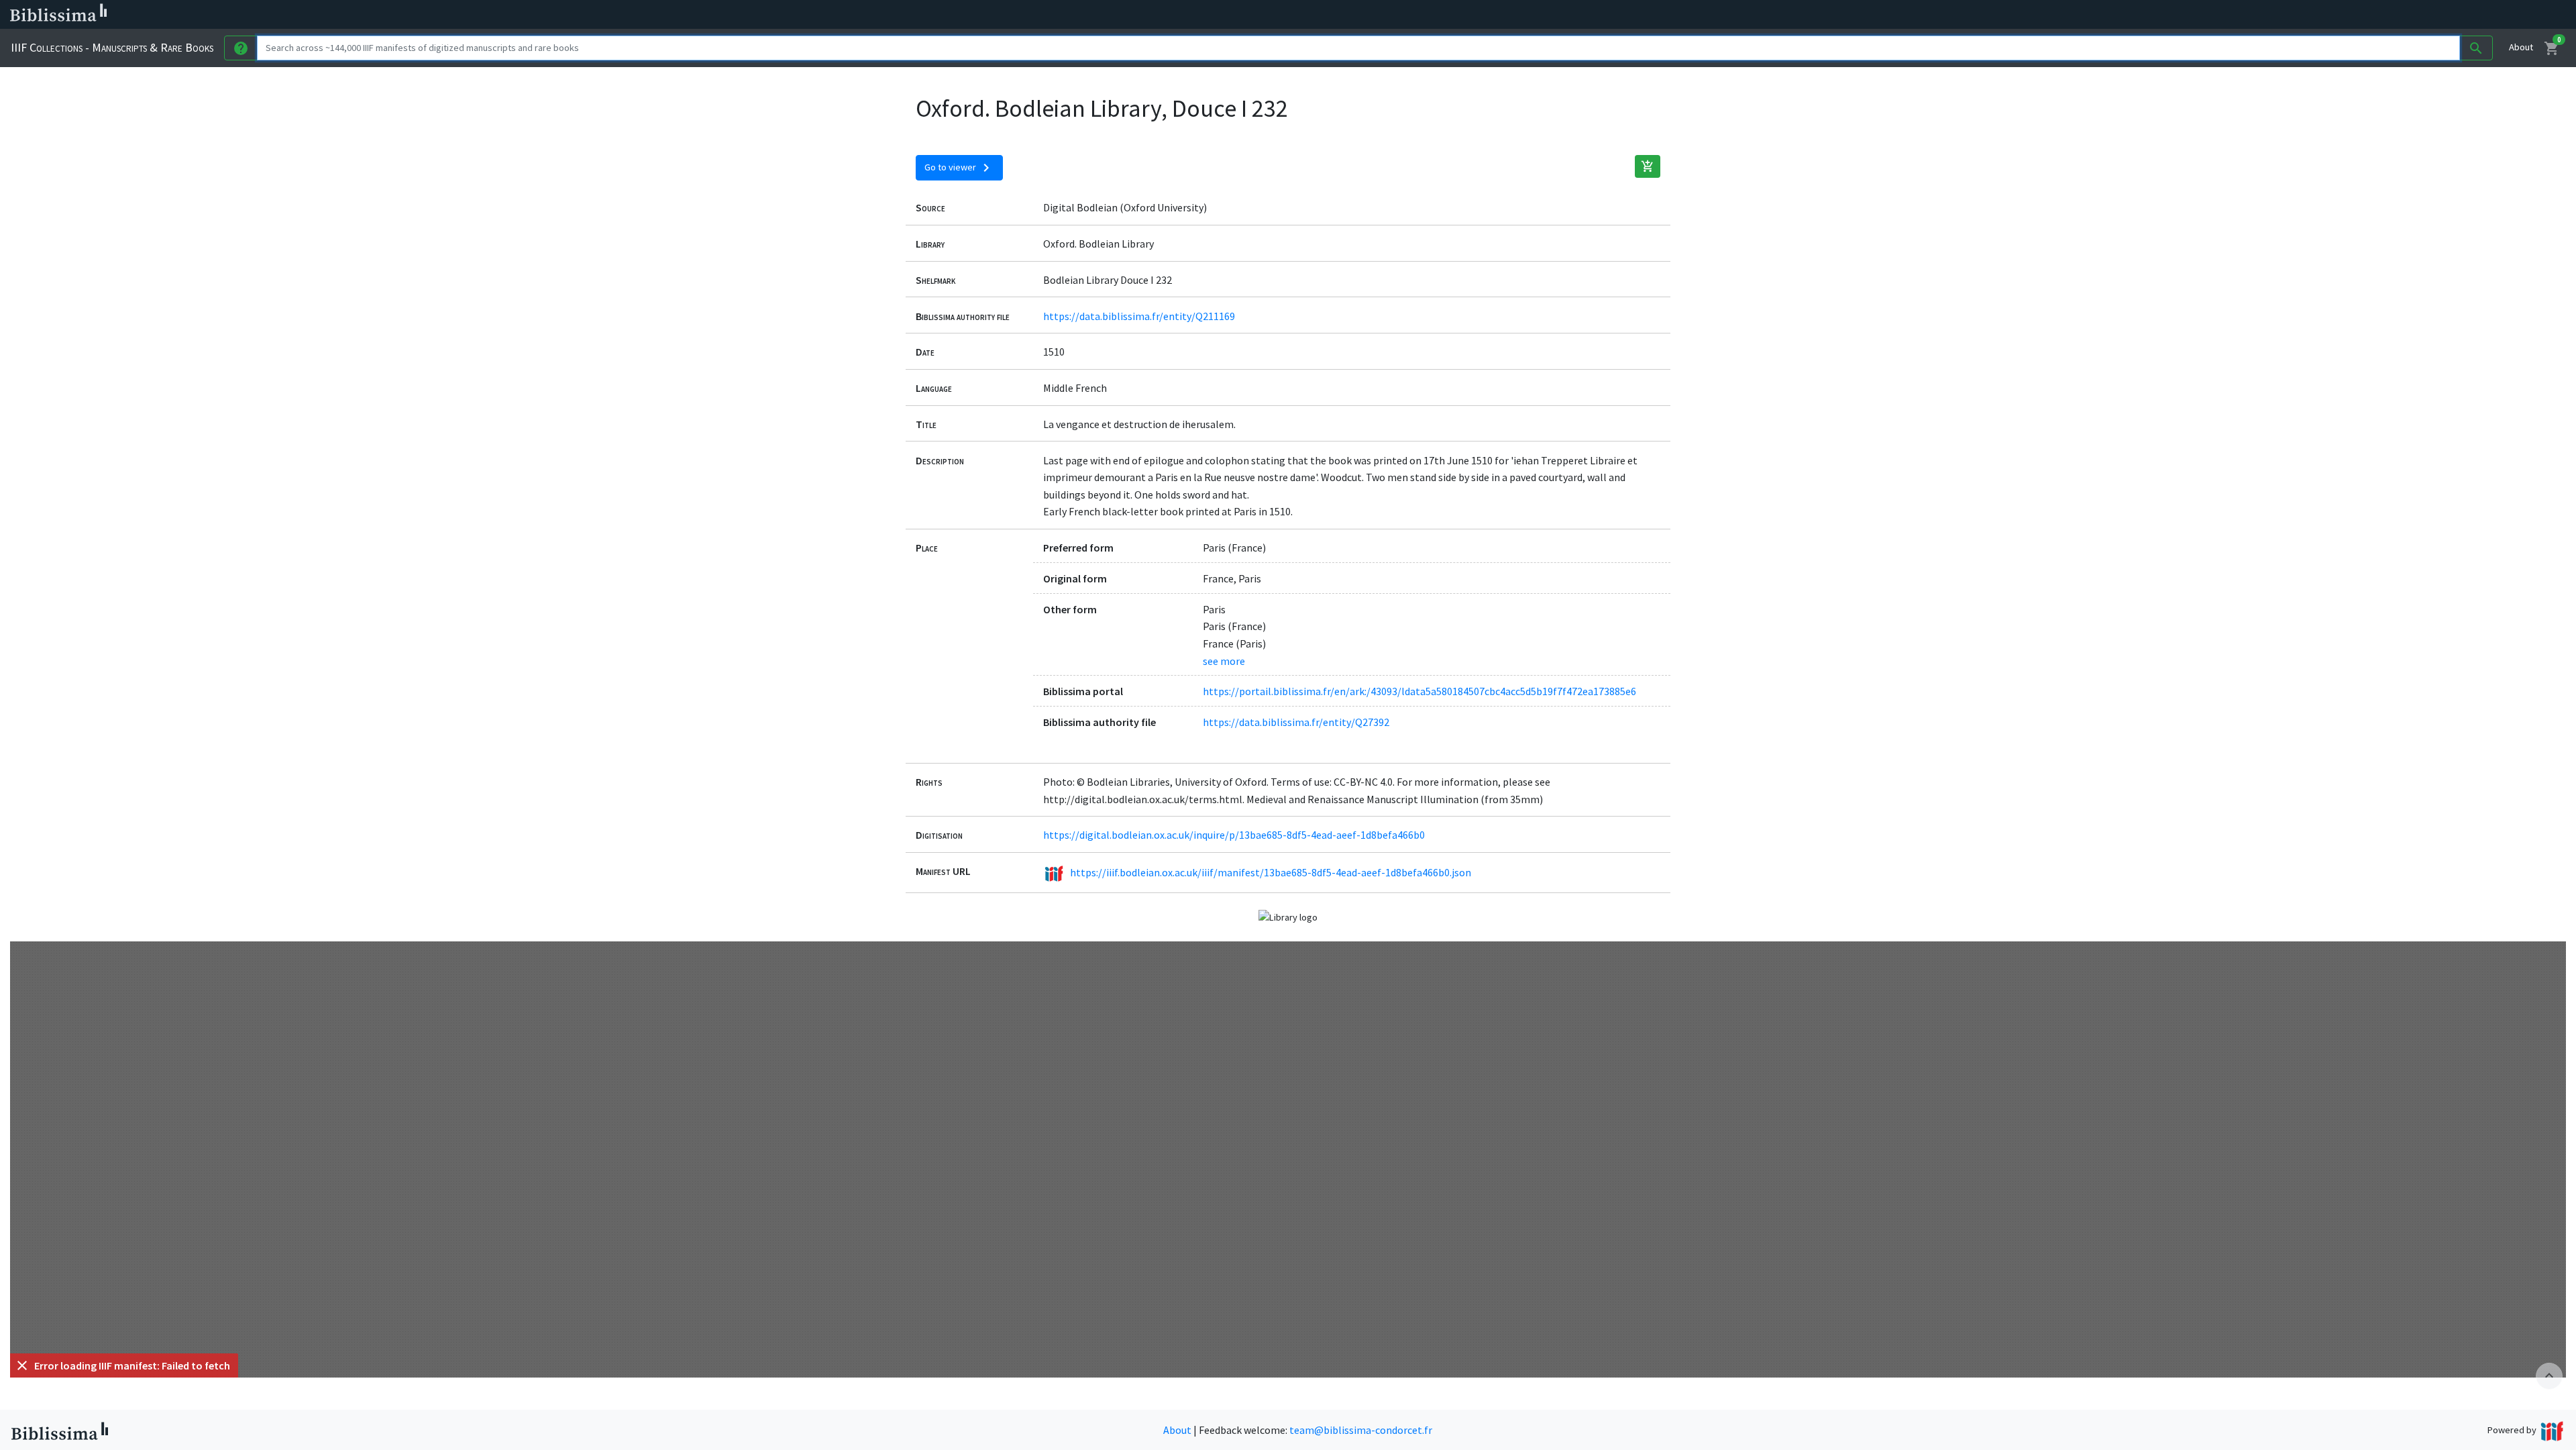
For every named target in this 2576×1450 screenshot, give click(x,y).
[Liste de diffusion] (623, 15)
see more (1224, 661)
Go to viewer (959, 168)
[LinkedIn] (644, 15)
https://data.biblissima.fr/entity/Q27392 (1296, 722)
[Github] (730, 15)
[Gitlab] (751, 15)
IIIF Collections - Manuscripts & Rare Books (112, 47)
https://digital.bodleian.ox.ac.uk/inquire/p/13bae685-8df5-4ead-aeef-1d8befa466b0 (1234, 835)
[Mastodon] (687, 15)
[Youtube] (708, 15)
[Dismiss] (22, 1365)
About (2521, 47)
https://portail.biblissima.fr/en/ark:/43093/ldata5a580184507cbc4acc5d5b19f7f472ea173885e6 (1419, 691)
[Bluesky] (665, 15)
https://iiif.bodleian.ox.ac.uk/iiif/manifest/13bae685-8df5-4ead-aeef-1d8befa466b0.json (1271, 872)
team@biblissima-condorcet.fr (1361, 1430)
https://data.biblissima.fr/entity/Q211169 (1139, 316)
